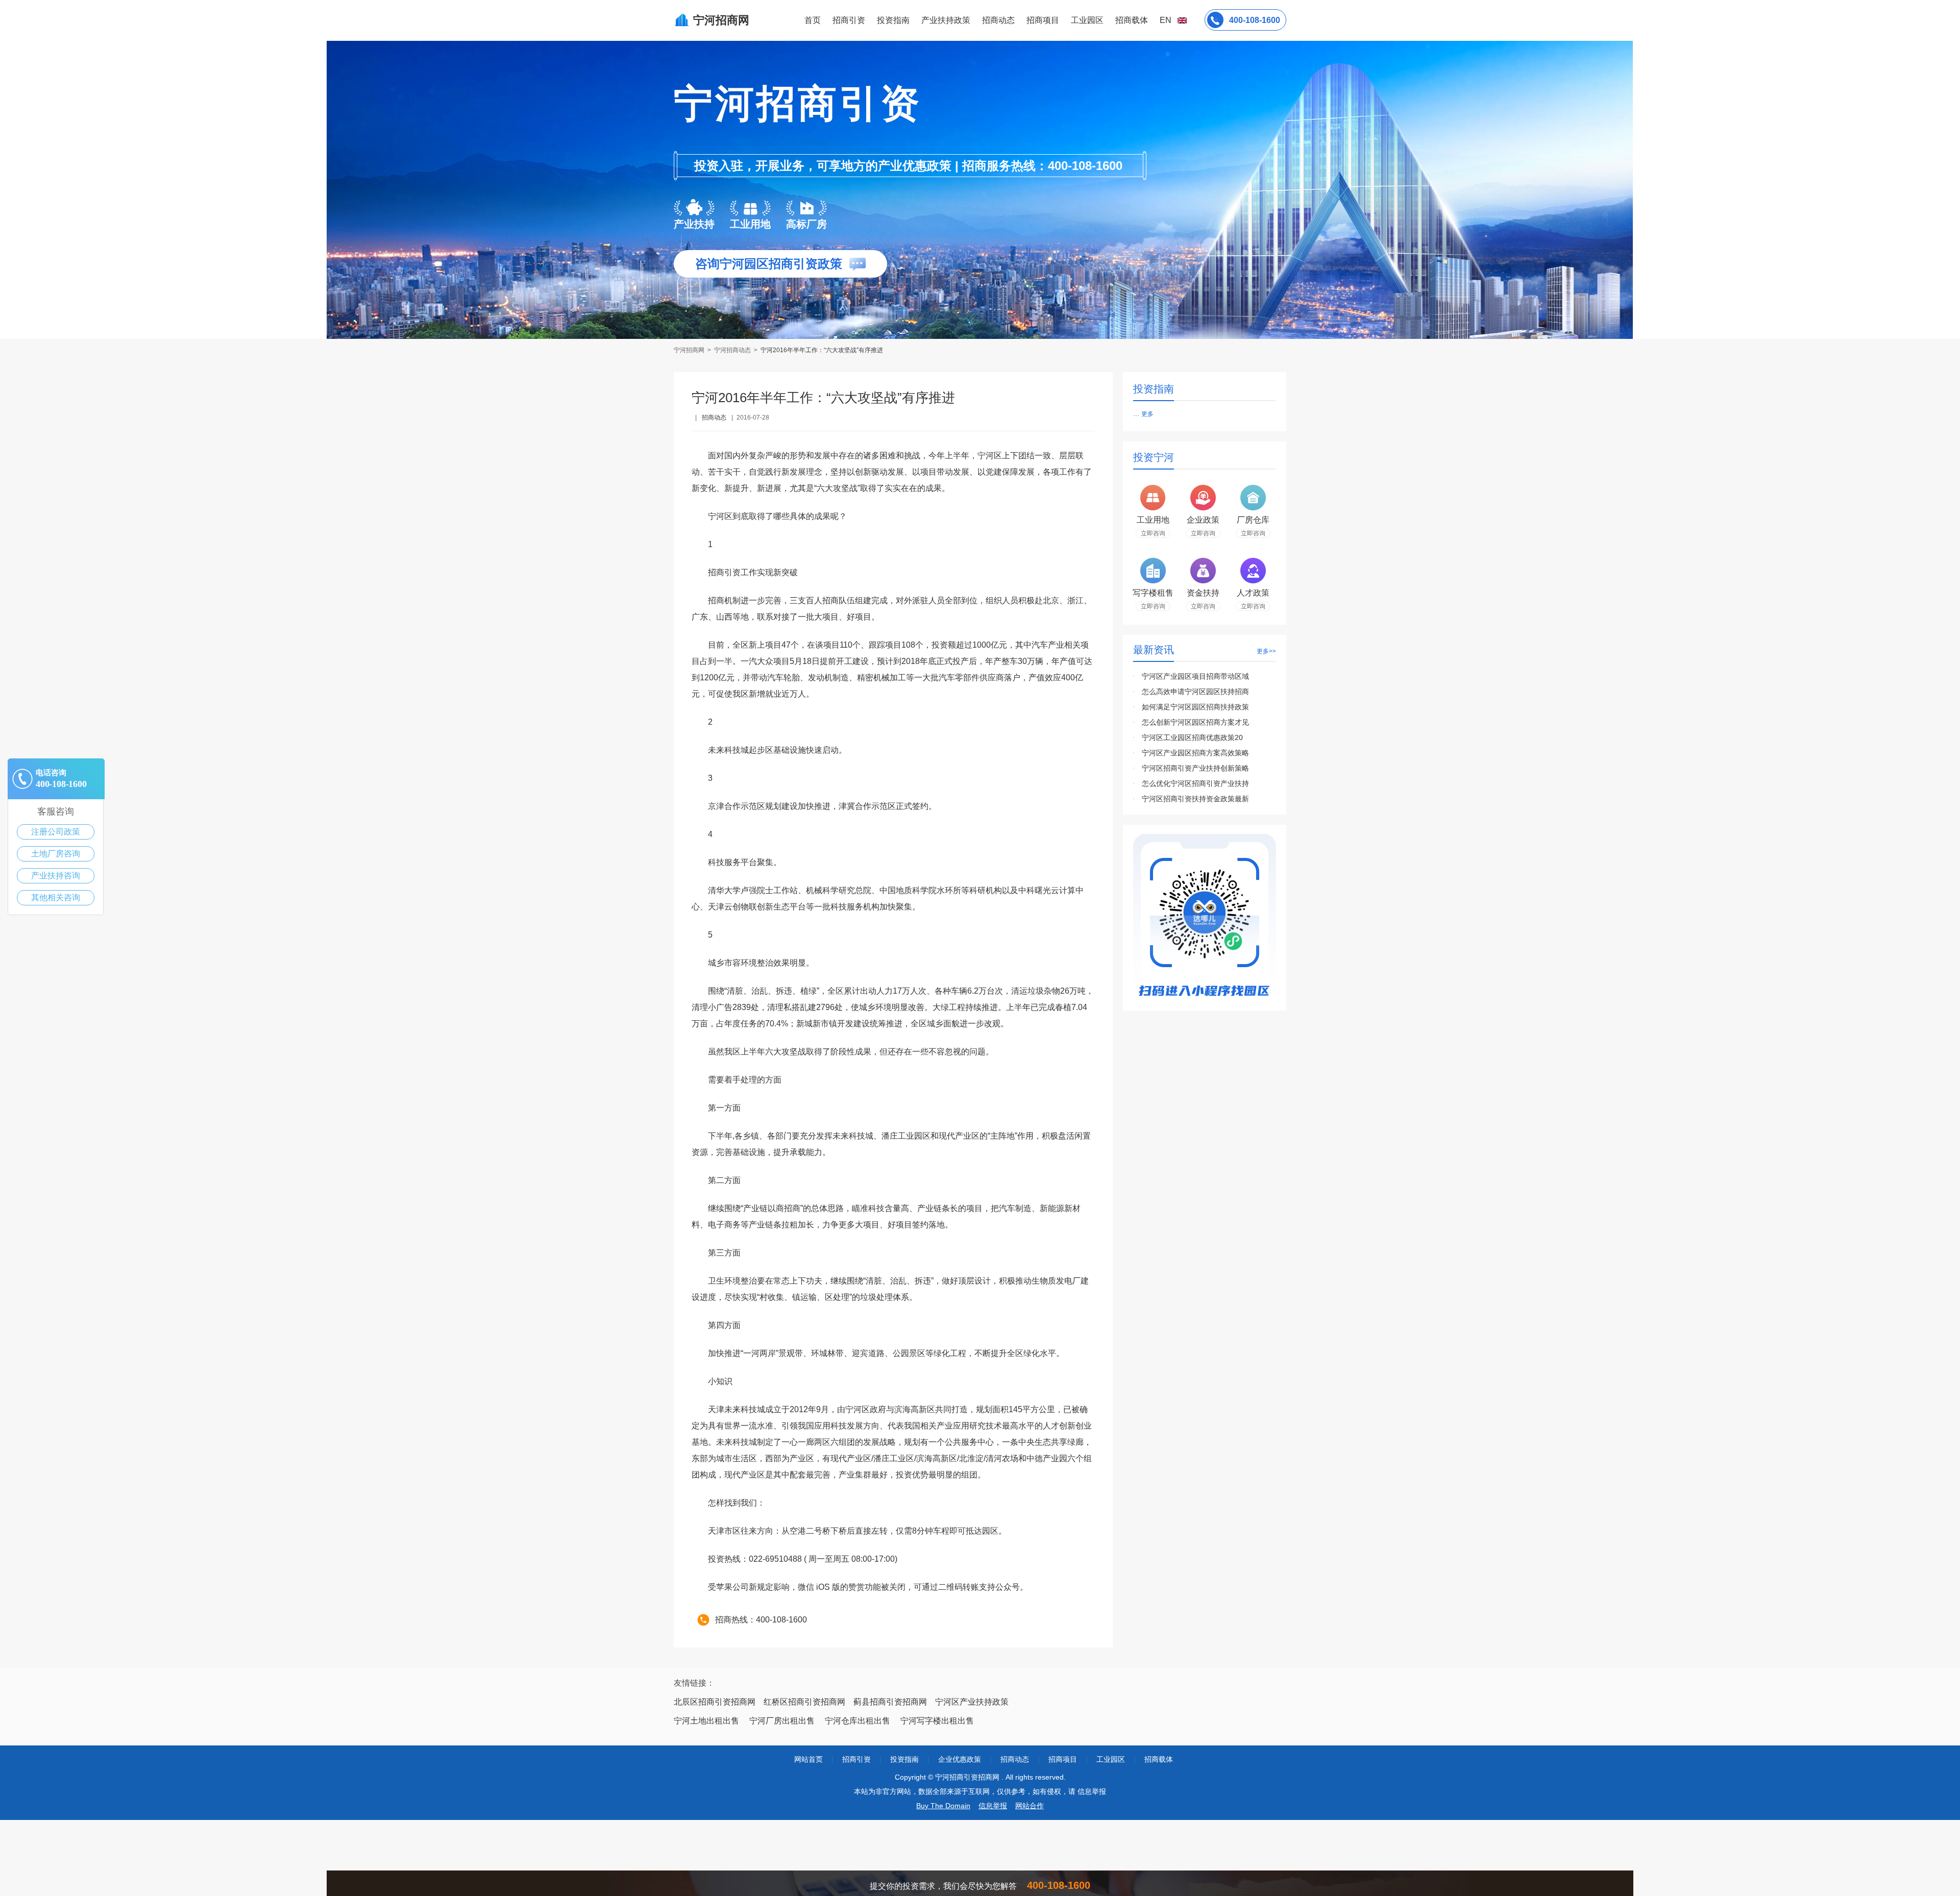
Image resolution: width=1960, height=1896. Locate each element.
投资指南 (893, 20)
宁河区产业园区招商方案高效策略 (1195, 753)
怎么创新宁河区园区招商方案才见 (1195, 722)
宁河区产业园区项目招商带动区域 (1195, 676)
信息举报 (993, 1806)
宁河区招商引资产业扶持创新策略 (1195, 768)
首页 (813, 20)
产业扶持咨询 (56, 876)
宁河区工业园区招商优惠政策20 (1192, 737)
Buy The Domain (943, 1806)
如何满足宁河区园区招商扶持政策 (1195, 707)
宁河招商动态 (732, 350)
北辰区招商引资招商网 (715, 1702)
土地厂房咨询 (56, 854)
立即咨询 (1153, 533)
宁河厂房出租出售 (782, 1721)
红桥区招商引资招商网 (804, 1702)
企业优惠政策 (960, 1759)
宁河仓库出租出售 (857, 1721)
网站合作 (1030, 1806)
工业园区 (1087, 20)
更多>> (1266, 651)
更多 (1147, 414)
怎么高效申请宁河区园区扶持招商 (1195, 692)
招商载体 (1159, 1759)
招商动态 (998, 20)
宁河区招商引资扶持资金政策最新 (1195, 799)
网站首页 (808, 1759)
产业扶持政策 (946, 20)
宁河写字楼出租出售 (937, 1721)
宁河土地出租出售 (706, 1721)
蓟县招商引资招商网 (890, 1702)
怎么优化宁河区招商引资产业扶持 (1195, 783)
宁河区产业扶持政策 (972, 1702)
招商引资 (849, 20)
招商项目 (1043, 20)
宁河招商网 (690, 350)
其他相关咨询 (56, 897)
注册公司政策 (56, 832)
